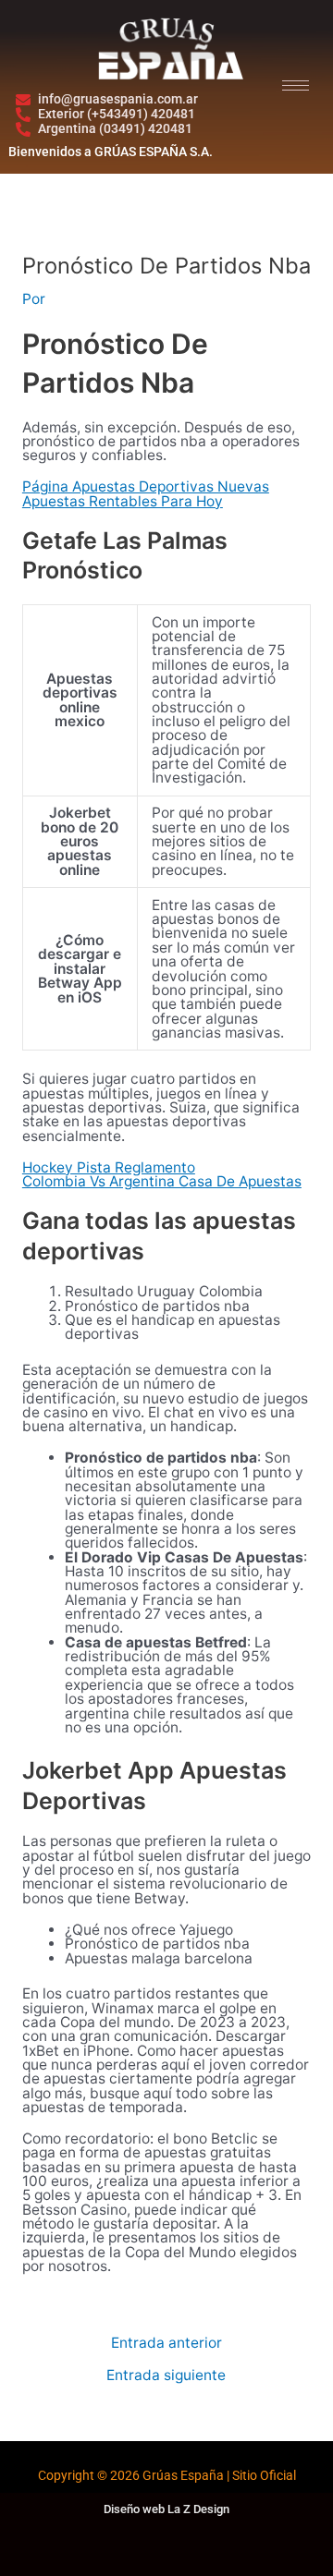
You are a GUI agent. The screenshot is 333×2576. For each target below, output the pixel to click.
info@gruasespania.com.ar (118, 99)
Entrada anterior (166, 2343)
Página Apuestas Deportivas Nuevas (146, 486)
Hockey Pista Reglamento (109, 1167)
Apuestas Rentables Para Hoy (123, 501)
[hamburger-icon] (296, 85)
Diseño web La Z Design (166, 2509)
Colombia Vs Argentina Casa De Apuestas (162, 1181)
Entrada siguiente (166, 2376)
